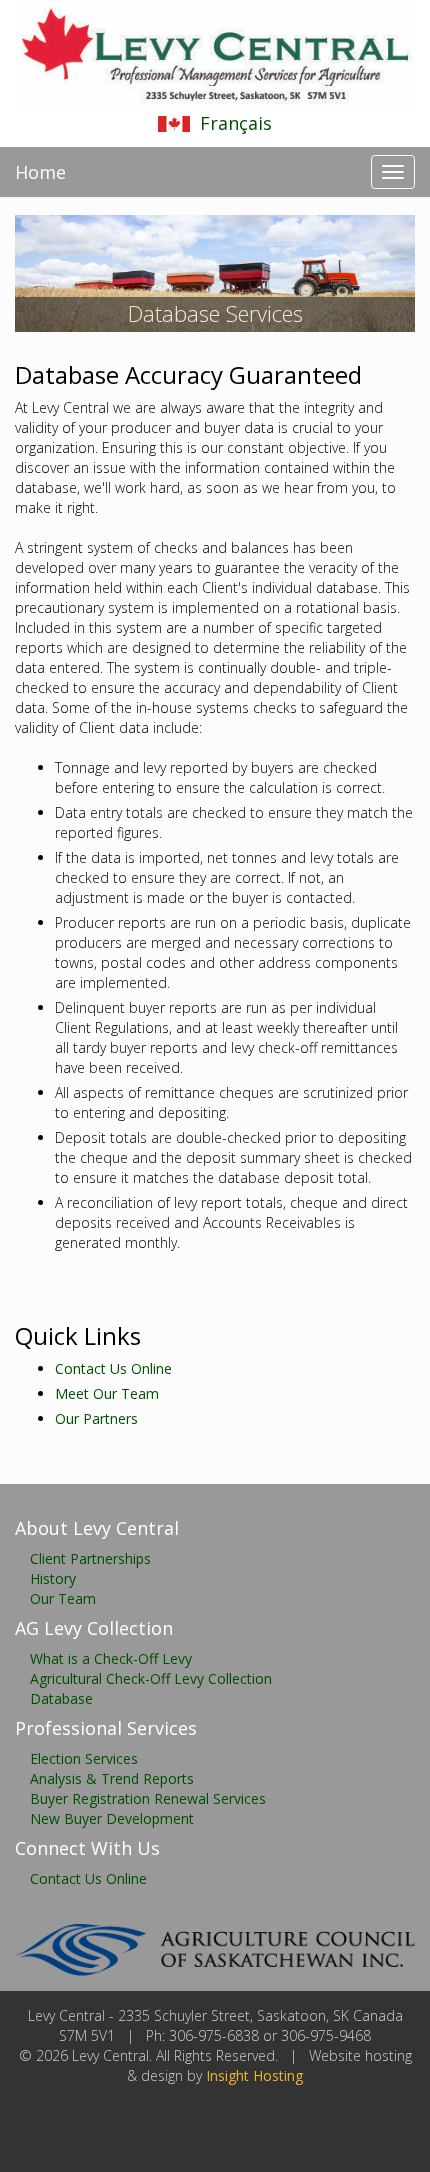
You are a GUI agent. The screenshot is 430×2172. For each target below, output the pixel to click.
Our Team (63, 1598)
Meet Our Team (107, 1393)
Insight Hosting (254, 2075)
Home (40, 172)
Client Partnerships (90, 1558)
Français (236, 123)
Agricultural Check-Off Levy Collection (151, 1678)
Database (61, 1698)
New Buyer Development (112, 1818)
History (53, 1578)
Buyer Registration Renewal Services (148, 1798)
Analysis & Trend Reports (112, 1778)
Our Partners (96, 1418)
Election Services (84, 1758)
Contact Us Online (113, 1368)
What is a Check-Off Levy (111, 1658)
